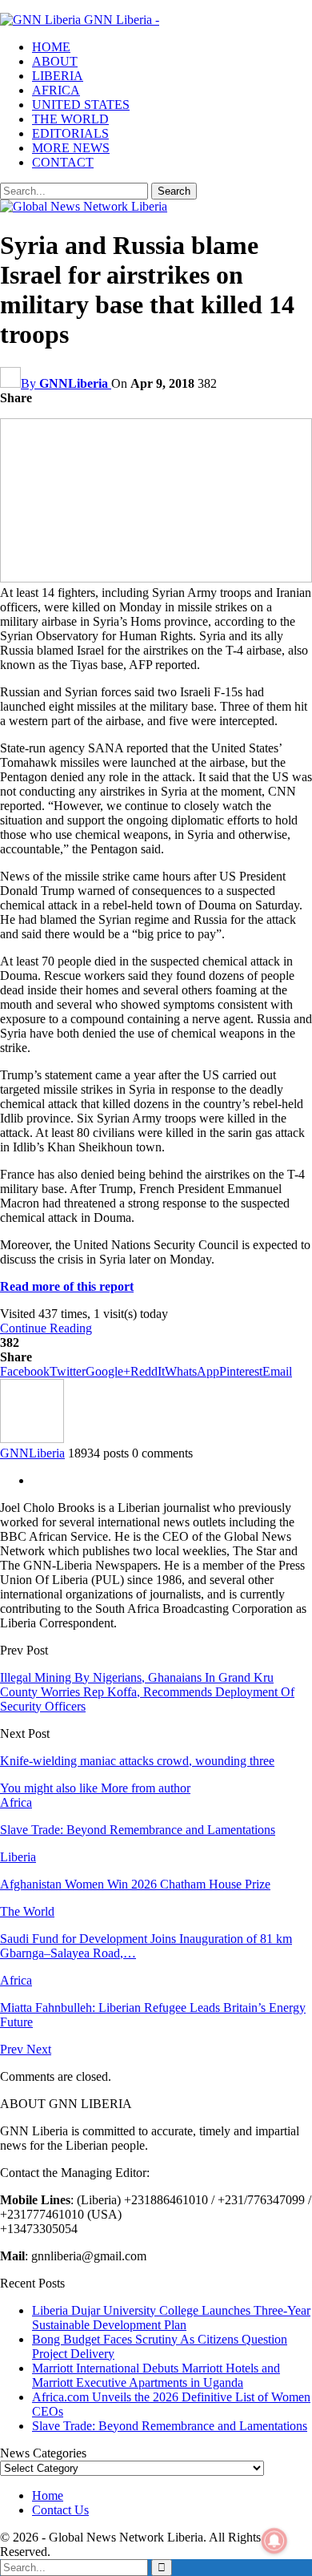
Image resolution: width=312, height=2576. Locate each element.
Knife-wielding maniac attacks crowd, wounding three (137, 1761)
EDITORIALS (70, 133)
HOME (51, 47)
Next (39, 2049)
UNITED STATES (81, 105)
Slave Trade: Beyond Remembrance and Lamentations (170, 2426)
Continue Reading (46, 1328)
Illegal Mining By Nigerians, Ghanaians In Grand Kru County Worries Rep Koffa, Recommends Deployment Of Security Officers (147, 1692)
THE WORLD (70, 119)
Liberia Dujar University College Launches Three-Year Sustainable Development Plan (171, 2318)
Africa (16, 1802)
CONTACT (63, 162)
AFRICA (56, 90)
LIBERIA (58, 76)
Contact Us (60, 2510)
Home (48, 2495)
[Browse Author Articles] (32, 1439)
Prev (13, 2049)
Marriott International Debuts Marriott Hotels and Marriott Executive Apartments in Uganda (156, 2375)
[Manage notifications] (274, 2541)
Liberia (18, 1857)
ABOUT (55, 61)
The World (27, 1911)
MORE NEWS (71, 148)
